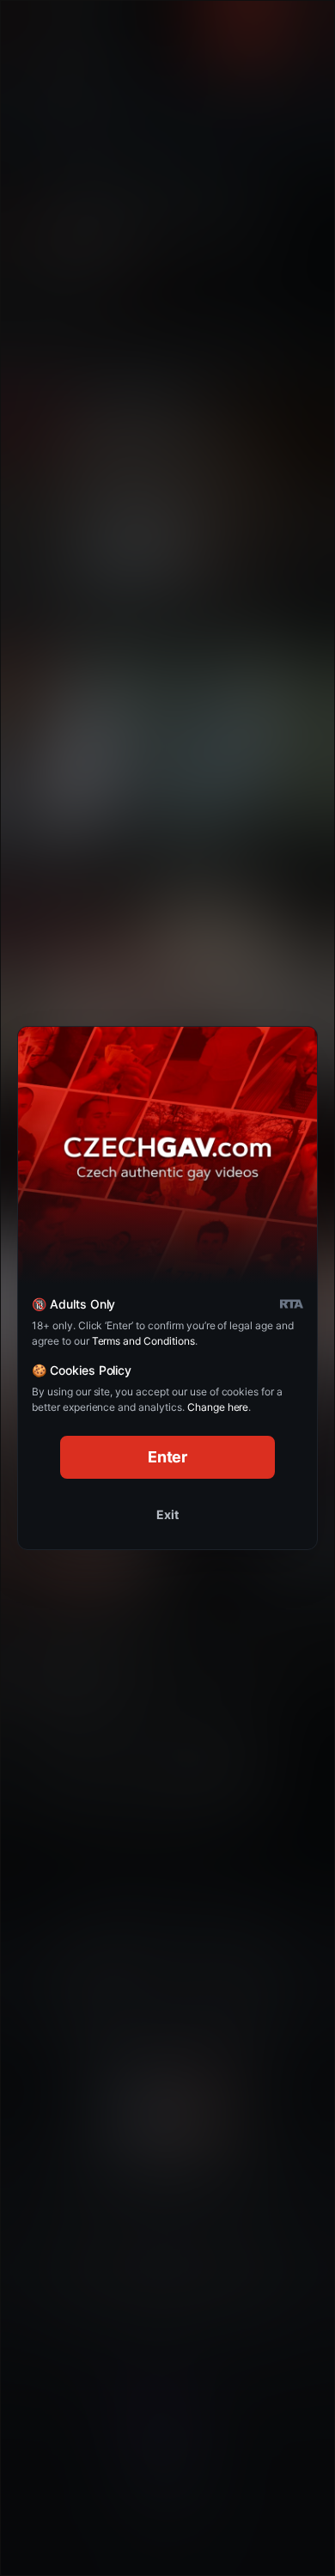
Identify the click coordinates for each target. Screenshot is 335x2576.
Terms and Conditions (143, 1341)
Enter (168, 1457)
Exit (167, 1514)
